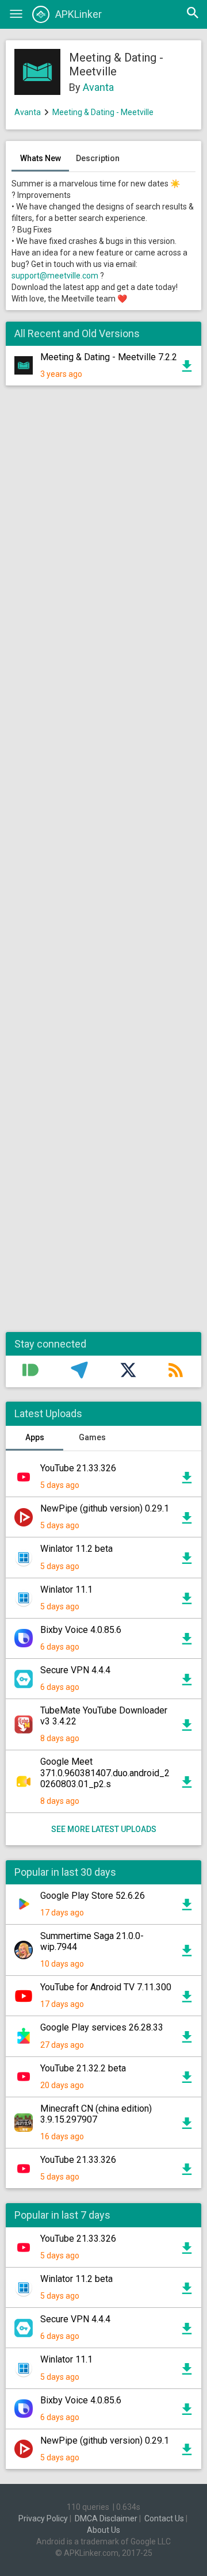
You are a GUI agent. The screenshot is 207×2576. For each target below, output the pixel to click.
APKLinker (78, 14)
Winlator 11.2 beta (76, 1549)
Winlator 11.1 (66, 1590)
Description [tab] (98, 158)
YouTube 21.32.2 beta (83, 2068)
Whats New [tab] (41, 158)
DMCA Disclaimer (106, 2518)
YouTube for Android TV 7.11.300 (106, 1987)
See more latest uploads (104, 1829)
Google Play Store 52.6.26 (93, 1896)
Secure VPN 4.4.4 (75, 1670)
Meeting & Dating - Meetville (103, 112)
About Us (103, 2530)
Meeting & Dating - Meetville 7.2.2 (109, 357)
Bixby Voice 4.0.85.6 (81, 1630)
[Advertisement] (103, 865)
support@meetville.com (55, 276)
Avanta (98, 87)
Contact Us (164, 2518)
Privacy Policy (43, 2518)
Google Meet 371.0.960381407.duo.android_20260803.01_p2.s (105, 1772)
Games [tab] (92, 1437)
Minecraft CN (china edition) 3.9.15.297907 (96, 2114)
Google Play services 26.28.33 (102, 2027)
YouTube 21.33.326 (78, 1468)
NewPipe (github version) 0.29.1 (105, 1508)
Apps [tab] (35, 1437)
